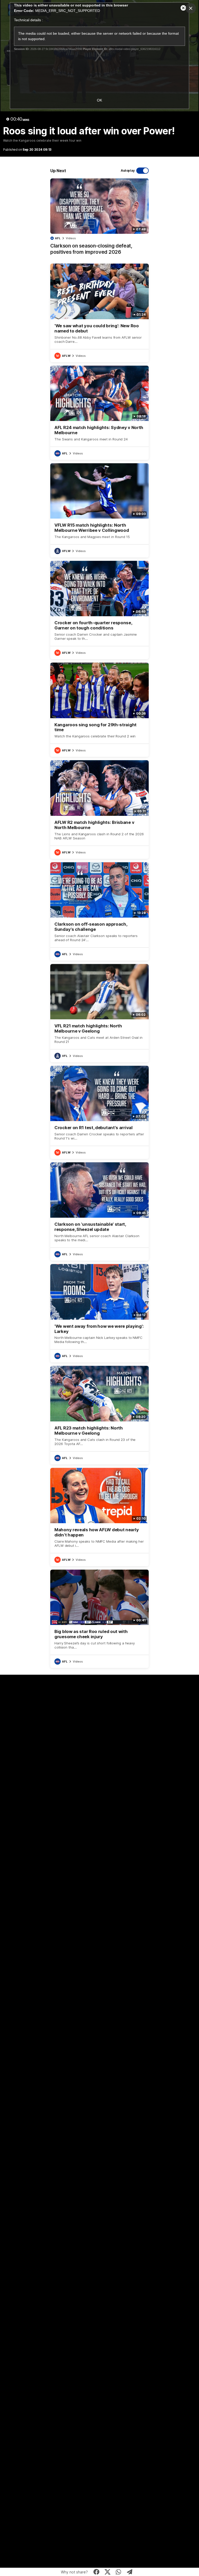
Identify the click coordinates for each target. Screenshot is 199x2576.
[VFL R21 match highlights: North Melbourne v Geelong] (99, 1013)
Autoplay (128, 170)
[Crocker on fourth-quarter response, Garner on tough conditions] (99, 610)
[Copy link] (130, 2572)
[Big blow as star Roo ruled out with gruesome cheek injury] (99, 1619)
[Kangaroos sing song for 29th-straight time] (99, 710)
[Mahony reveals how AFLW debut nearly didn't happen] (99, 1517)
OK (99, 100)
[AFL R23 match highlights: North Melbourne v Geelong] (99, 1415)
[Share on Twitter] (107, 2572)
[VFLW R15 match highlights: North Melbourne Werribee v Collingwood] (99, 510)
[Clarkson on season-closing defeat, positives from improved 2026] (99, 219)
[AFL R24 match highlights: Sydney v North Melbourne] (99, 413)
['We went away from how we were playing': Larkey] (99, 1313)
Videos (71, 238)
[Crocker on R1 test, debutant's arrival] (99, 1112)
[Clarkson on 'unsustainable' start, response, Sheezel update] (99, 1211)
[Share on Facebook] (97, 2572)
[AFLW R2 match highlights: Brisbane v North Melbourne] (99, 809)
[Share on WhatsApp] (119, 2572)
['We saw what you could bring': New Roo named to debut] (99, 313)
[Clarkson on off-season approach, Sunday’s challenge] (99, 911)
